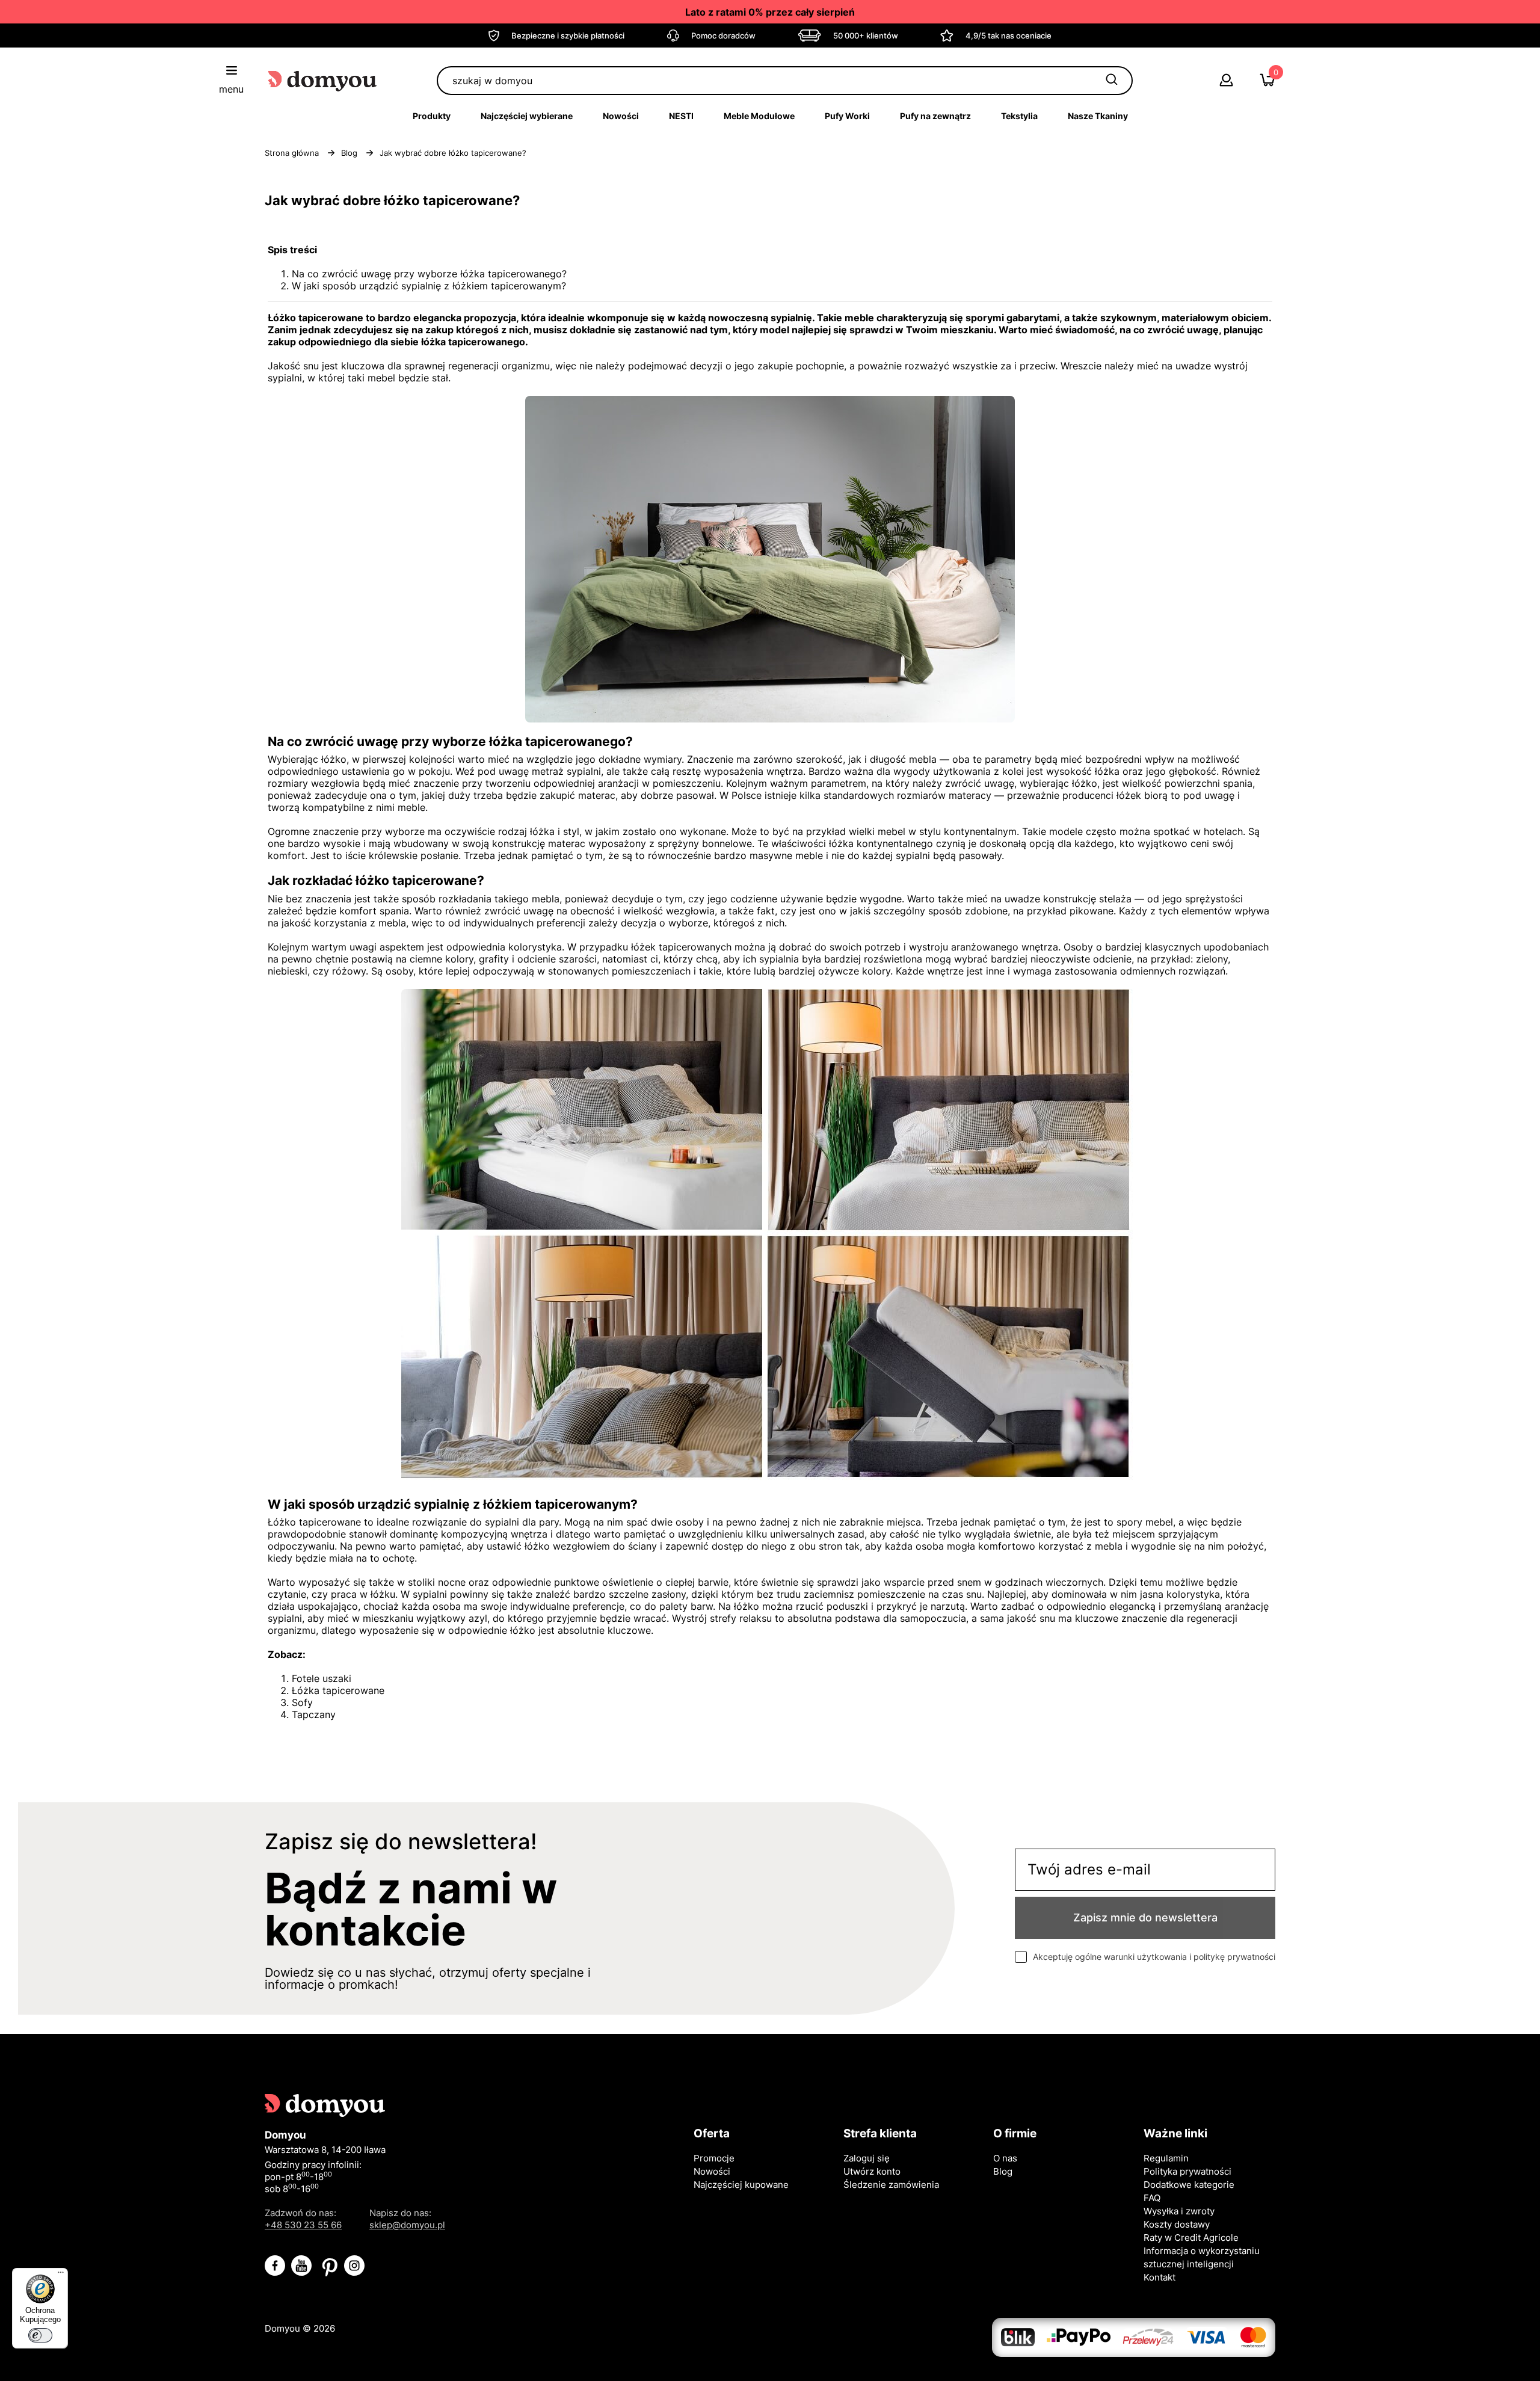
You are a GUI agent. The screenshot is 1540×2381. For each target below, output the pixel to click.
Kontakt (1160, 2277)
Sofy (302, 1702)
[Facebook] (275, 2266)
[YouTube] (301, 2266)
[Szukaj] (1112, 81)
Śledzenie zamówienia (891, 2185)
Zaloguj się (867, 2158)
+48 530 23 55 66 (303, 2225)
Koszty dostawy (1177, 2224)
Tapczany (314, 1714)
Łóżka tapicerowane (338, 1690)
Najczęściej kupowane (741, 2185)
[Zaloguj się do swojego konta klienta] (1226, 83)
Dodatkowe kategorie (1189, 2185)
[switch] (40, 2335)
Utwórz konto (872, 2171)
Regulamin (1166, 2158)
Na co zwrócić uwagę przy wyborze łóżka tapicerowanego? (429, 274)
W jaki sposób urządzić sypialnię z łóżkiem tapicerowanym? (429, 286)
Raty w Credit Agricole (1191, 2238)
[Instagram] (354, 2266)
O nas (1005, 2158)
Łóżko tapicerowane (314, 1522)
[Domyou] (323, 80)
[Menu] (61, 2275)
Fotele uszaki (322, 1678)
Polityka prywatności (1187, 2171)
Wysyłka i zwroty (1179, 2211)
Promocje (714, 2158)
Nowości (712, 2171)
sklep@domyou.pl (407, 2225)
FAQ (1152, 2198)
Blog (1003, 2171)
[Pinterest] (328, 2266)
